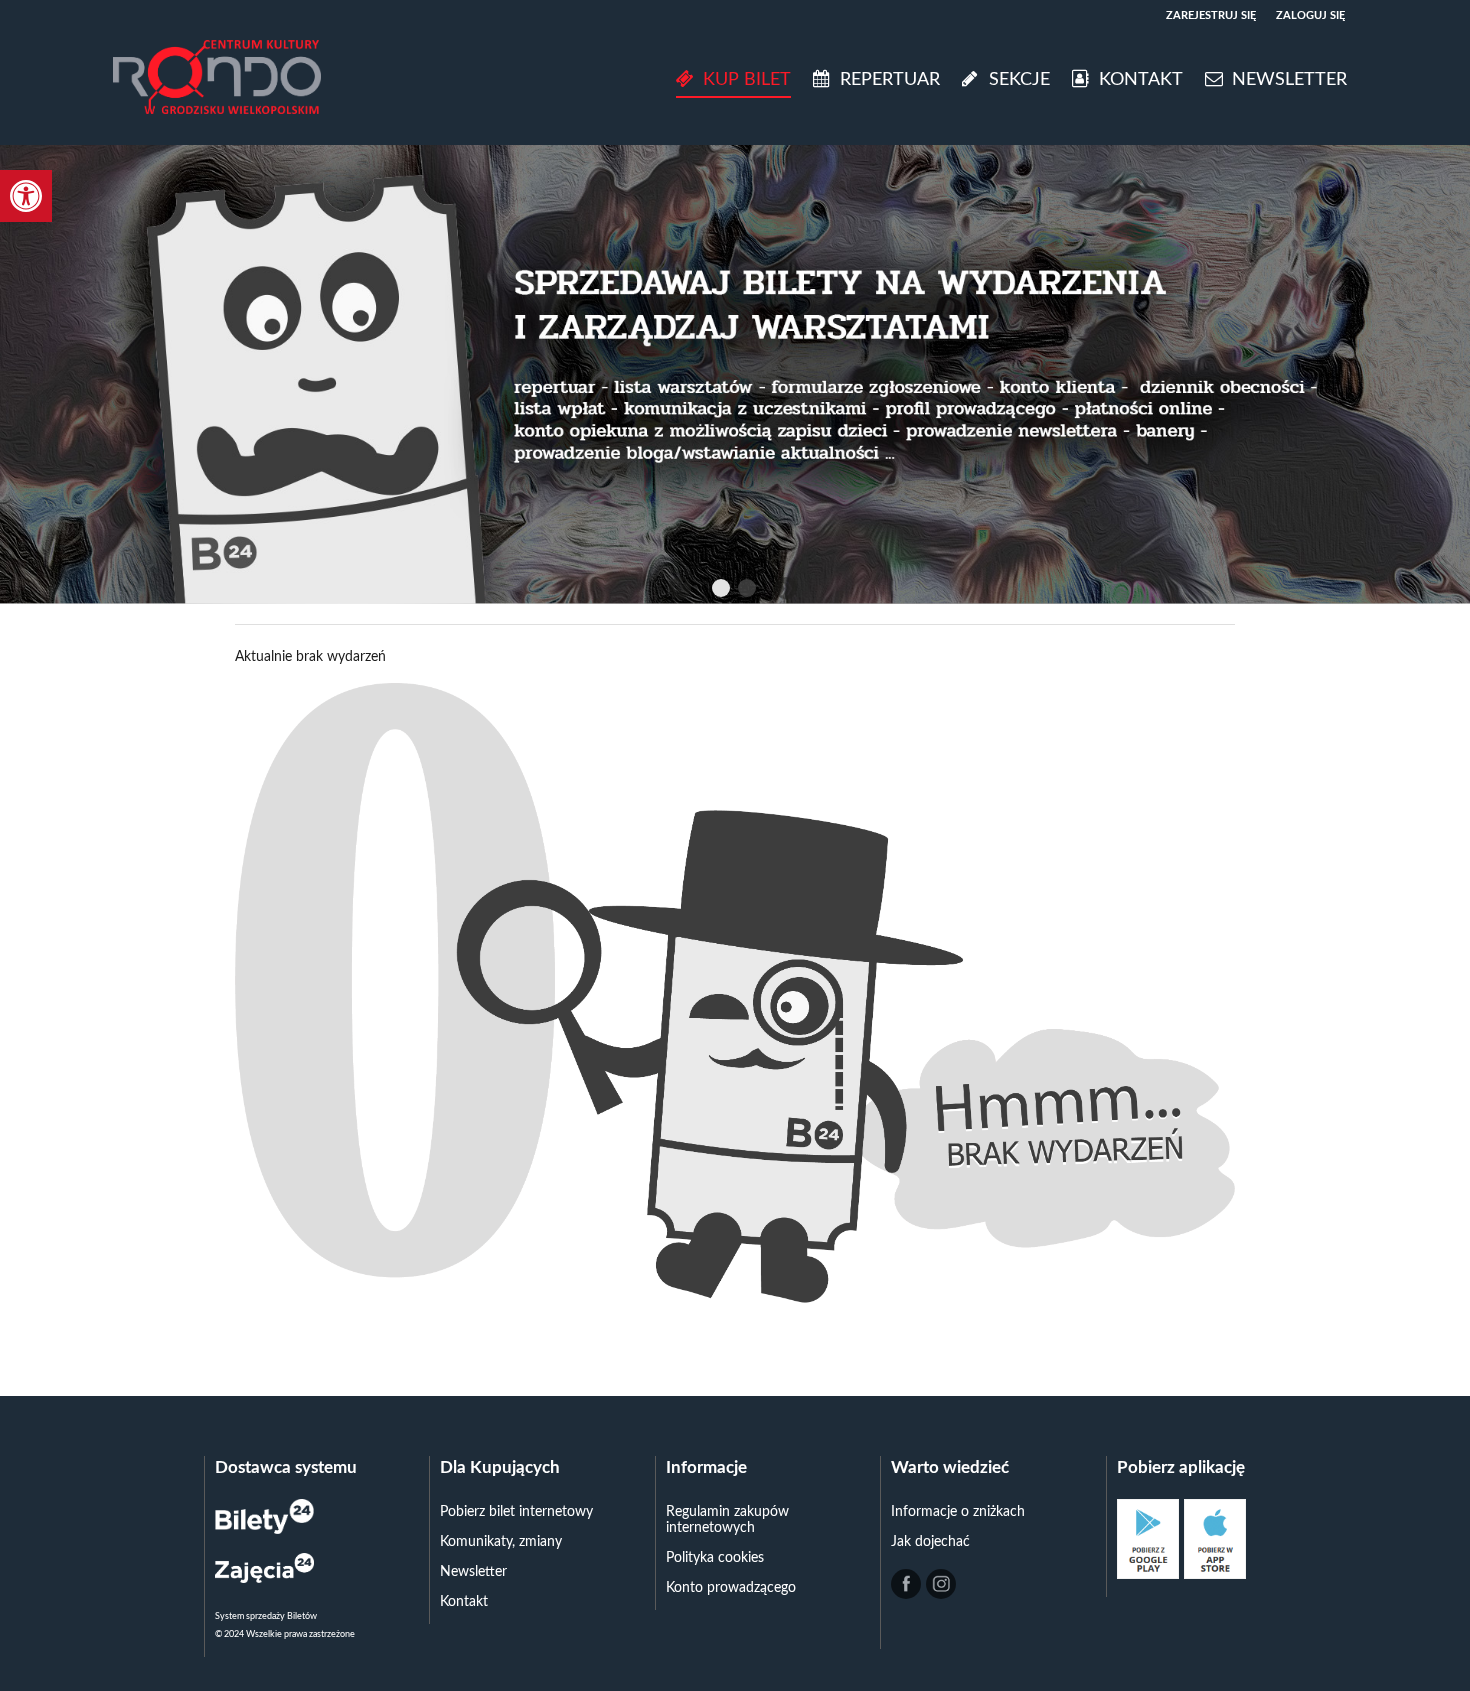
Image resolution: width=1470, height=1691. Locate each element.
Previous (680, 588)
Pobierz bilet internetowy (516, 1512)
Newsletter (473, 1572)
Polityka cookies (715, 1558)
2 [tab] (748, 591)
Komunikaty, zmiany (501, 1542)
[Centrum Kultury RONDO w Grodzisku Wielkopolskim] (217, 79)
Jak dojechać (930, 1542)
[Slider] (735, 374)
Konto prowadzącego (731, 1588)
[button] (26, 196)
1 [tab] (722, 591)
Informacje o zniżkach (958, 1512)
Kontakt (464, 1602)
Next (786, 588)
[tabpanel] (735, 374)
